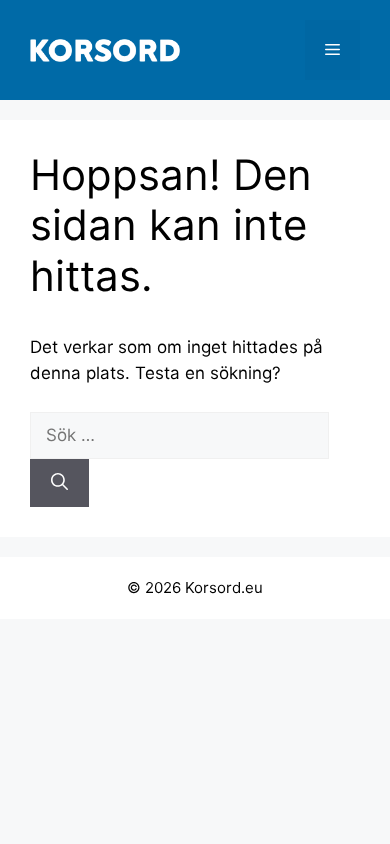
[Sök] (59, 483)
